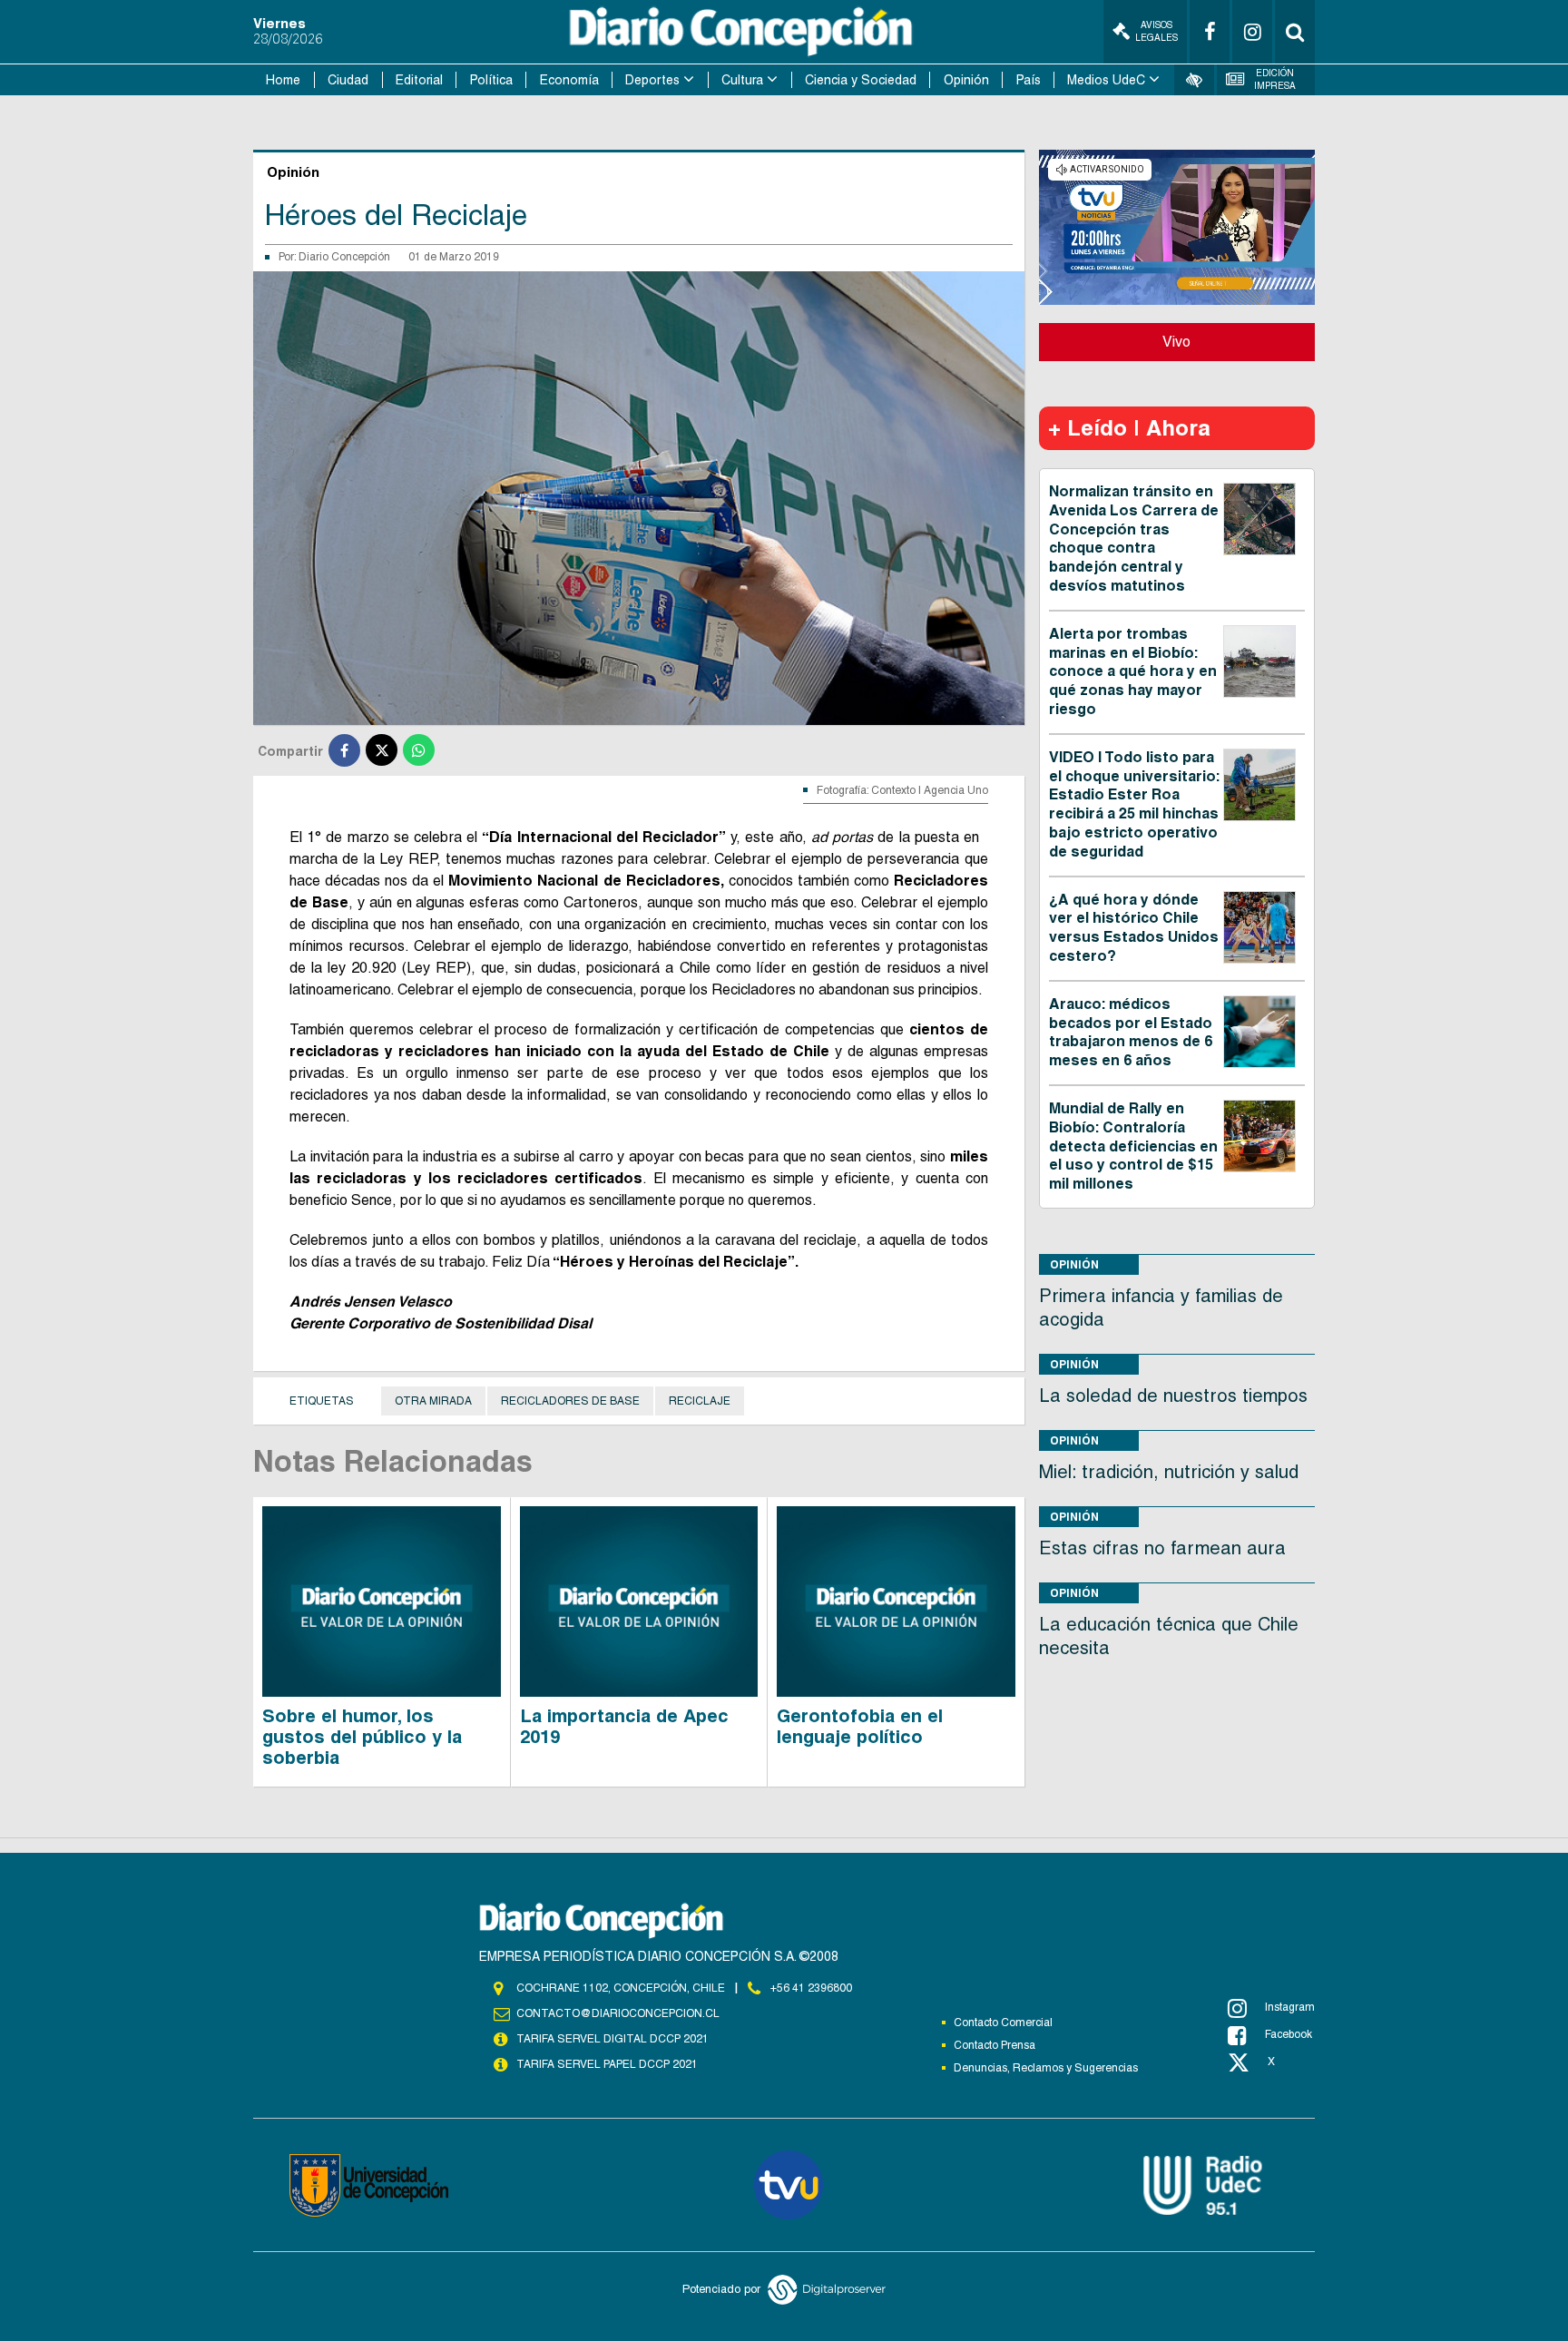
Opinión (966, 80)
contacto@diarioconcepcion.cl (618, 2013)
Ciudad (348, 80)
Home (283, 80)
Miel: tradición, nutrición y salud (1169, 1472)
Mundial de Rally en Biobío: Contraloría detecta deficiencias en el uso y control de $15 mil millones (1133, 1146)
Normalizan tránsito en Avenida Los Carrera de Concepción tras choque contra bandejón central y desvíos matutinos (1134, 539)
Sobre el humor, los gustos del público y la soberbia (362, 1737)
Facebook (1289, 2034)
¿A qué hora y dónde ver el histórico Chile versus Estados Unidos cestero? (1134, 928)
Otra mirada (433, 1401)
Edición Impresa (1275, 79)
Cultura (742, 80)
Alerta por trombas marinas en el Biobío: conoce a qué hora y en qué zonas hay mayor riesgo (1133, 671)
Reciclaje (700, 1401)
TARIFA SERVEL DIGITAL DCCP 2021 (612, 2039)
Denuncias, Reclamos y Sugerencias (1046, 2068)
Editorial (419, 80)
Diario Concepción (344, 257)
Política (491, 80)
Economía (569, 80)
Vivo (1176, 342)
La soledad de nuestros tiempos (1173, 1396)
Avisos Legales (1156, 31)
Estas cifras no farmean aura (1162, 1548)
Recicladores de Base (570, 1401)
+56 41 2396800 (811, 1988)
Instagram (1290, 2007)
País (1029, 80)
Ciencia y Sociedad (861, 80)
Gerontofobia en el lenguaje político (860, 1726)
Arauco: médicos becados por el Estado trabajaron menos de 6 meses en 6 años (1131, 1032)
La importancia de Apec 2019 (624, 1726)
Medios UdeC (1106, 80)
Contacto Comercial (1003, 2023)
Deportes (652, 80)
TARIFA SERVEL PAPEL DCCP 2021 (607, 2064)
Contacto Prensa (995, 2045)
